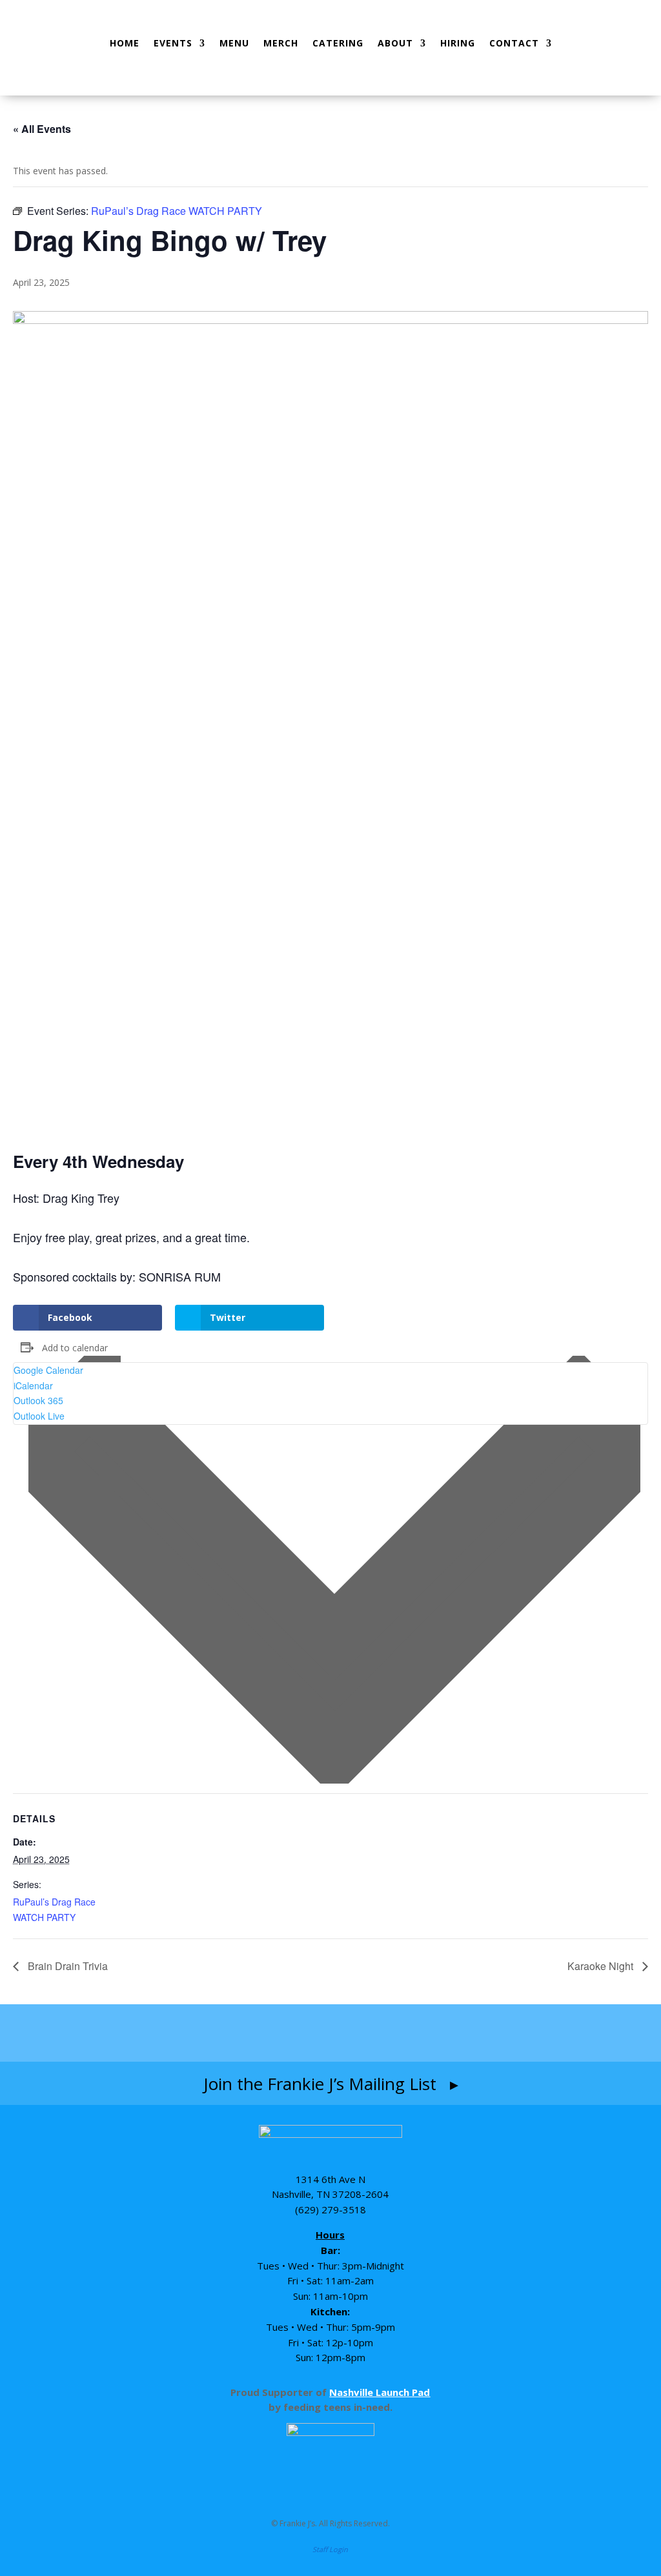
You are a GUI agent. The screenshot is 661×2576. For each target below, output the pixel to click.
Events (173, 43)
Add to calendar (75, 1348)
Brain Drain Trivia (66, 1966)
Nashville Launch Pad (380, 2392)
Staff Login (330, 2549)
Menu (234, 43)
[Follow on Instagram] (305, 2032)
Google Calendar (48, 1370)
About (395, 43)
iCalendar (33, 1385)
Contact (514, 43)
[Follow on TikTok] (358, 2032)
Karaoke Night (602, 1966)
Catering (338, 43)
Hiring (458, 43)
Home (125, 43)
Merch (281, 43)
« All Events (42, 129)
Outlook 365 (38, 1400)
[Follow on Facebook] (255, 2032)
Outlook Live (39, 1416)
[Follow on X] (406, 2032)
